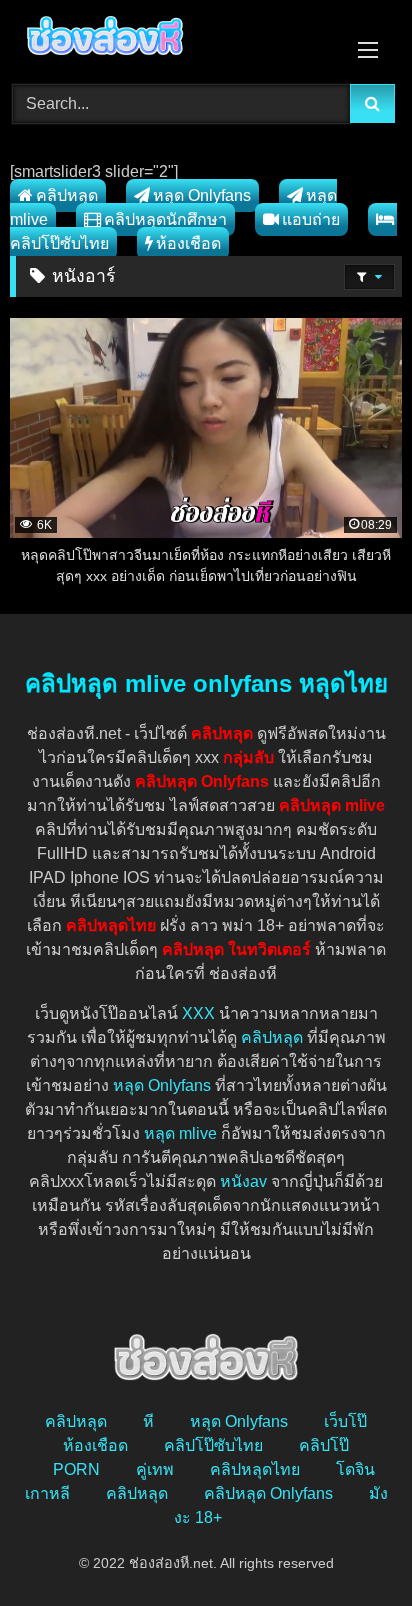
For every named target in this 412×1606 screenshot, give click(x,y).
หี (148, 1421)
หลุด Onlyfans (202, 195)
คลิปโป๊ (324, 1445)
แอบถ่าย (311, 219)
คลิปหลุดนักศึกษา (165, 219)
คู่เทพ (155, 1469)
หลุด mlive (180, 1133)
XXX (198, 1013)
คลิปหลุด (67, 195)
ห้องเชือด (188, 243)
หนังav (243, 1181)
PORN (76, 1469)
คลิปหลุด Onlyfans (268, 1493)
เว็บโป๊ (345, 1421)
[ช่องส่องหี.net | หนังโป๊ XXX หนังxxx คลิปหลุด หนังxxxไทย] (169, 39)
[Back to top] (350, 1546)
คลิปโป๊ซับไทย (213, 1445)
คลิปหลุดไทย (255, 1469)
